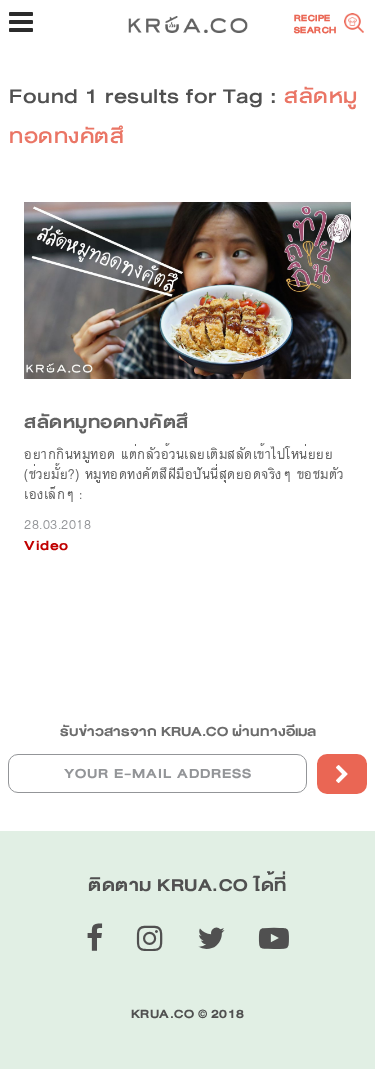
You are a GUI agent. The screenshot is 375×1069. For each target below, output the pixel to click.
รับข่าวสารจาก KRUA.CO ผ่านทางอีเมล (188, 731)
